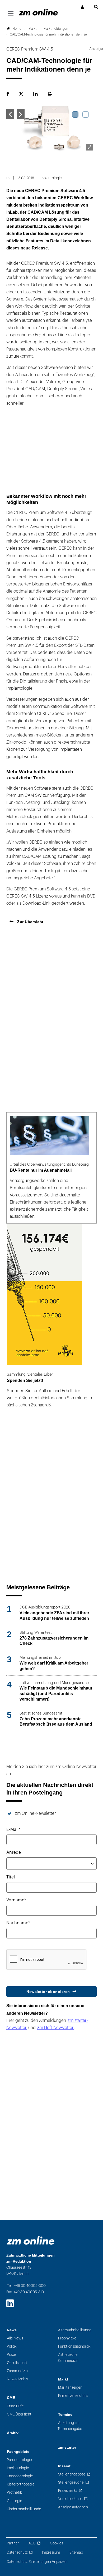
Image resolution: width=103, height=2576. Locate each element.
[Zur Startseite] (38, 12)
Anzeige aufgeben (73, 2507)
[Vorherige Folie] (10, 114)
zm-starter (67, 2447)
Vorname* (16, 1900)
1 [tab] (75, 114)
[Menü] (11, 14)
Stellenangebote (72, 2474)
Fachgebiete (18, 2452)
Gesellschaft (17, 2363)
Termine (65, 2415)
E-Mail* (13, 1830)
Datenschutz (17, 2552)
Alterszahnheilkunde (75, 2330)
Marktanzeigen (70, 2387)
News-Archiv (17, 2379)
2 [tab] (86, 114)
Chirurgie (15, 2501)
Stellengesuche (71, 2482)
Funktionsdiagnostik (74, 2346)
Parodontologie (19, 2460)
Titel (11, 1877)
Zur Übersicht (30, 922)
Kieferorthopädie (21, 2484)
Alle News (15, 2338)
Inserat (64, 2466)
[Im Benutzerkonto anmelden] (83, 7)
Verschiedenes (70, 2499)
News (12, 2330)
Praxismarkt (68, 2491)
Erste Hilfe (15, 2406)
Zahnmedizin (17, 2371)
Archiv (13, 2433)
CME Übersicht (19, 2414)
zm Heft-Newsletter (55, 2028)
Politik (12, 2346)
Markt (63, 2379)
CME (11, 2398)
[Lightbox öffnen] (90, 147)
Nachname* (18, 1923)
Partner (13, 2543)
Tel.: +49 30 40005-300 (26, 2286)
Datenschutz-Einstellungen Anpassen (37, 2562)
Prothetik (14, 2492)
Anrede (14, 1852)
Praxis (12, 2355)
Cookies (57, 2543)
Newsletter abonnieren (48, 1992)
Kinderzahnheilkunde (24, 2509)
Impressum (51, 2552)
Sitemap (76, 2552)
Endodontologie (20, 2476)
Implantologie (18, 2468)
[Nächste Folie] (21, 114)
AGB (32, 2543)
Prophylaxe (67, 2338)
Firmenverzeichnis (73, 2396)
